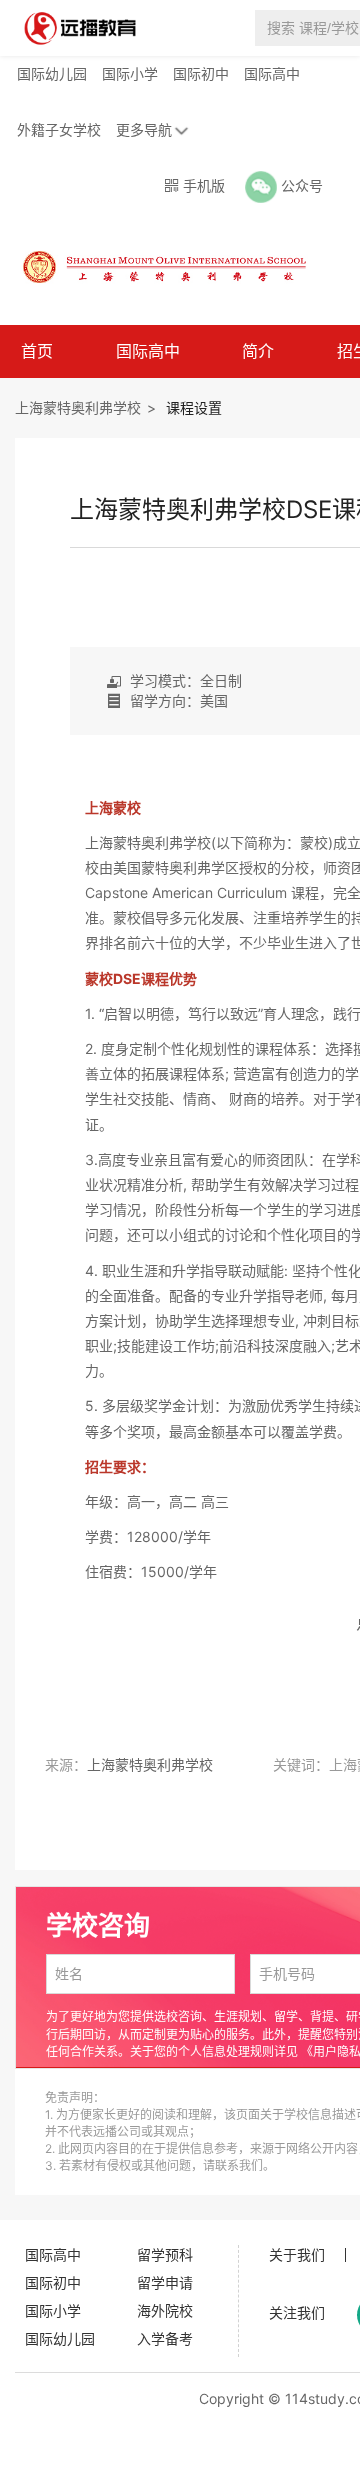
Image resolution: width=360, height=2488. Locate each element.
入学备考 (165, 2338)
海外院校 (165, 2310)
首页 (37, 351)
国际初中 (201, 73)
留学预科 (165, 2254)
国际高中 (272, 73)
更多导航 (144, 129)
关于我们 (297, 2255)
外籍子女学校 (59, 129)
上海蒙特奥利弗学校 (78, 407)
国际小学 (130, 73)
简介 (258, 351)
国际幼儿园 (52, 73)
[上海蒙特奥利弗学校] (154, 266)
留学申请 (165, 2282)
